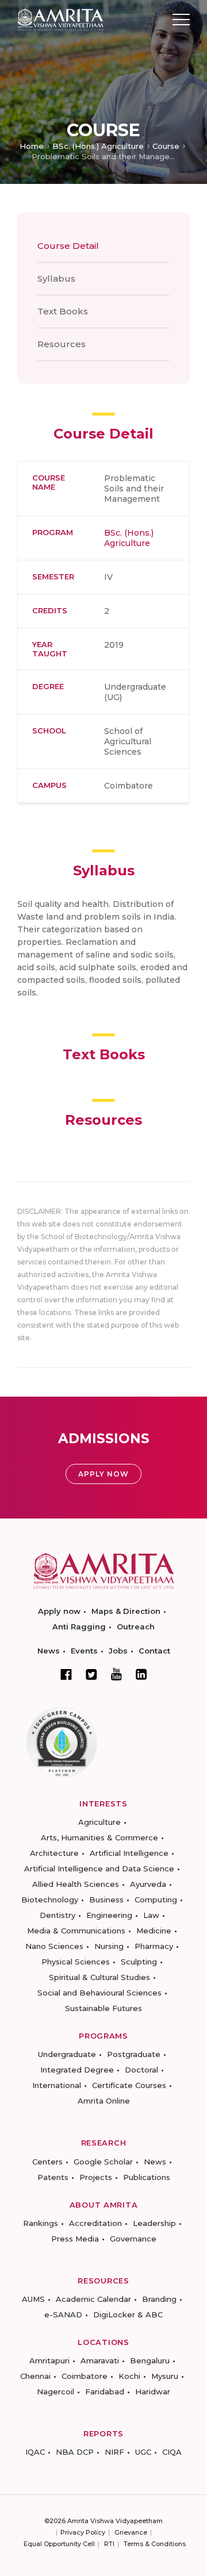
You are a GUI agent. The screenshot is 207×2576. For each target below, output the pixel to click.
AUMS (33, 2299)
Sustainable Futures (103, 2008)
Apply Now (103, 1474)
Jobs (118, 1651)
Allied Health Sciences (76, 1884)
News (49, 1651)
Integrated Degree (77, 2070)
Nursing (109, 1946)
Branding (159, 2299)
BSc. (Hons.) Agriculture (98, 146)
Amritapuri (49, 2360)
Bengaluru (150, 2360)
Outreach (136, 1627)
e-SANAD (63, 2314)
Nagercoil (55, 2392)
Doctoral (141, 2070)
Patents (53, 2177)
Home (32, 146)
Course (166, 146)
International (57, 2085)
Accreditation (95, 2223)
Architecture (54, 1853)
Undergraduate (67, 2054)
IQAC (35, 2452)
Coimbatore (85, 2376)
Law (151, 1915)
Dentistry (57, 1915)
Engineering (109, 1915)
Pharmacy (154, 1946)
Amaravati (100, 2360)
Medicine (154, 1931)
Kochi (129, 2376)
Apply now (59, 1611)
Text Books (63, 311)
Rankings (41, 2223)
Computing (156, 1900)
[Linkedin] (141, 1674)
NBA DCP (75, 2452)
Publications (147, 2177)
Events (84, 1651)
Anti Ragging (79, 1627)
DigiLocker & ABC (128, 2314)
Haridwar (153, 2392)
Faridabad (105, 2392)
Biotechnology (50, 1900)
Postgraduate (134, 2054)
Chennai (35, 2376)
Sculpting (139, 1962)
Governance (133, 2239)
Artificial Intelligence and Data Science (99, 1868)
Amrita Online (104, 2101)
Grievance (131, 2532)
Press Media (75, 2239)
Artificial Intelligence (129, 1853)
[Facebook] (66, 1674)
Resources (62, 344)
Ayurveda (148, 1884)
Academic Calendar (93, 2299)
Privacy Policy (83, 2532)
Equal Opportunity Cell (59, 2544)
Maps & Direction (126, 1611)
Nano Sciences (54, 1946)
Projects (96, 2177)
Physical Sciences (76, 1962)
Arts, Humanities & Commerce (99, 1837)
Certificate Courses (129, 2085)
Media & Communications (76, 1931)
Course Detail (68, 246)
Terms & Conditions (155, 2544)
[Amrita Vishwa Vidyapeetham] (60, 19)
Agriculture (99, 1822)
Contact (154, 1651)
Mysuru (165, 2376)
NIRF (114, 2452)
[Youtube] (116, 1674)
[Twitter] (91, 1674)
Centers (47, 2162)
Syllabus (56, 278)
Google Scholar (103, 2162)
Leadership (154, 2223)
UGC (143, 2452)
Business (106, 1900)
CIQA (172, 2452)
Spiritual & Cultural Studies (99, 1977)
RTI (109, 2544)
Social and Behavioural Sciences (99, 1993)
